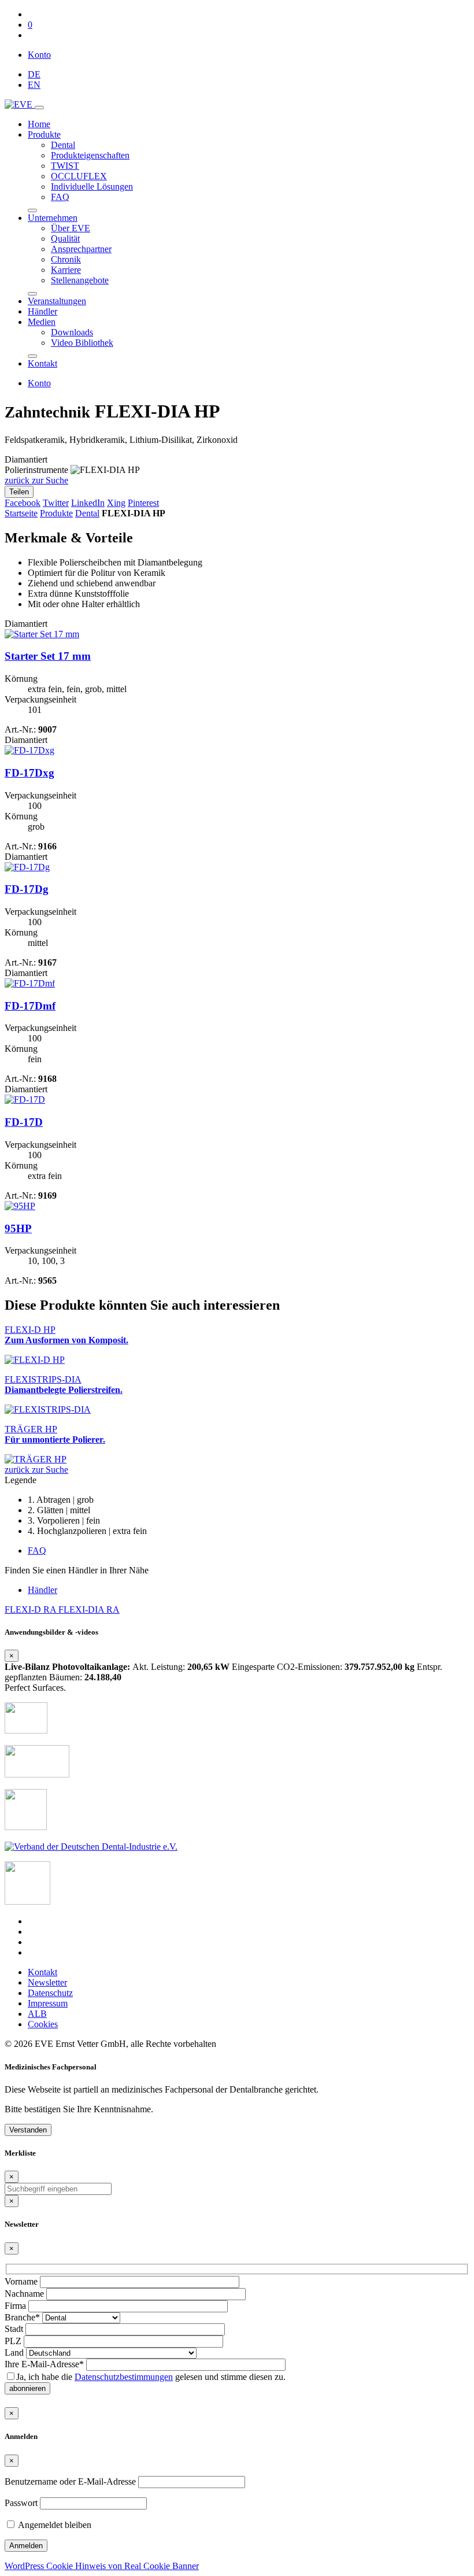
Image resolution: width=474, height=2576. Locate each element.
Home (39, 124)
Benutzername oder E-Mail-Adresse (70, 2481)
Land (14, 2353)
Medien (42, 322)
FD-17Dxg (29, 773)
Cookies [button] (43, 2024)
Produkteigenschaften (90, 155)
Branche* (22, 2317)
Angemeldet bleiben (54, 2525)
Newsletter (47, 1982)
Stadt (14, 2329)
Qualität (65, 239)
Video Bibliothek (82, 343)
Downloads (72, 332)
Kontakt (42, 363)
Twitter (56, 503)
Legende (21, 1480)
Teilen (19, 492)
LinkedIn (88, 503)
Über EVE (71, 228)
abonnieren (27, 2388)
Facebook (23, 503)
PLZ (13, 2341)
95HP (18, 1228)
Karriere (66, 270)
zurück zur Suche (36, 480)
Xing (116, 503)
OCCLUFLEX (79, 176)
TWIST (65, 166)
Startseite (21, 513)
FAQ (60, 197)
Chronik (66, 259)
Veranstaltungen (57, 301)
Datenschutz (50, 1993)
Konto (39, 55)
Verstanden (28, 2130)
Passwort (21, 2503)
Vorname (21, 2281)
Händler (42, 311)
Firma (15, 2306)
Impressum (48, 2003)
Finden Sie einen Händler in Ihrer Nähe (77, 1570)
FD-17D (24, 1122)
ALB (37, 2014)
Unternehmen (53, 218)
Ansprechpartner (81, 249)
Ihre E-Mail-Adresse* (44, 2364)
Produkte (44, 134)
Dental (63, 145)
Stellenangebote (80, 280)
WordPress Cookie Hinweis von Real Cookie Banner (102, 2566)
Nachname (24, 2294)
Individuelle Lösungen (92, 186)
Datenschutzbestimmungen (124, 2377)
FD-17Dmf (30, 1006)
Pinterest (143, 503)
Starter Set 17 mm (48, 656)
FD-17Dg (27, 889)
